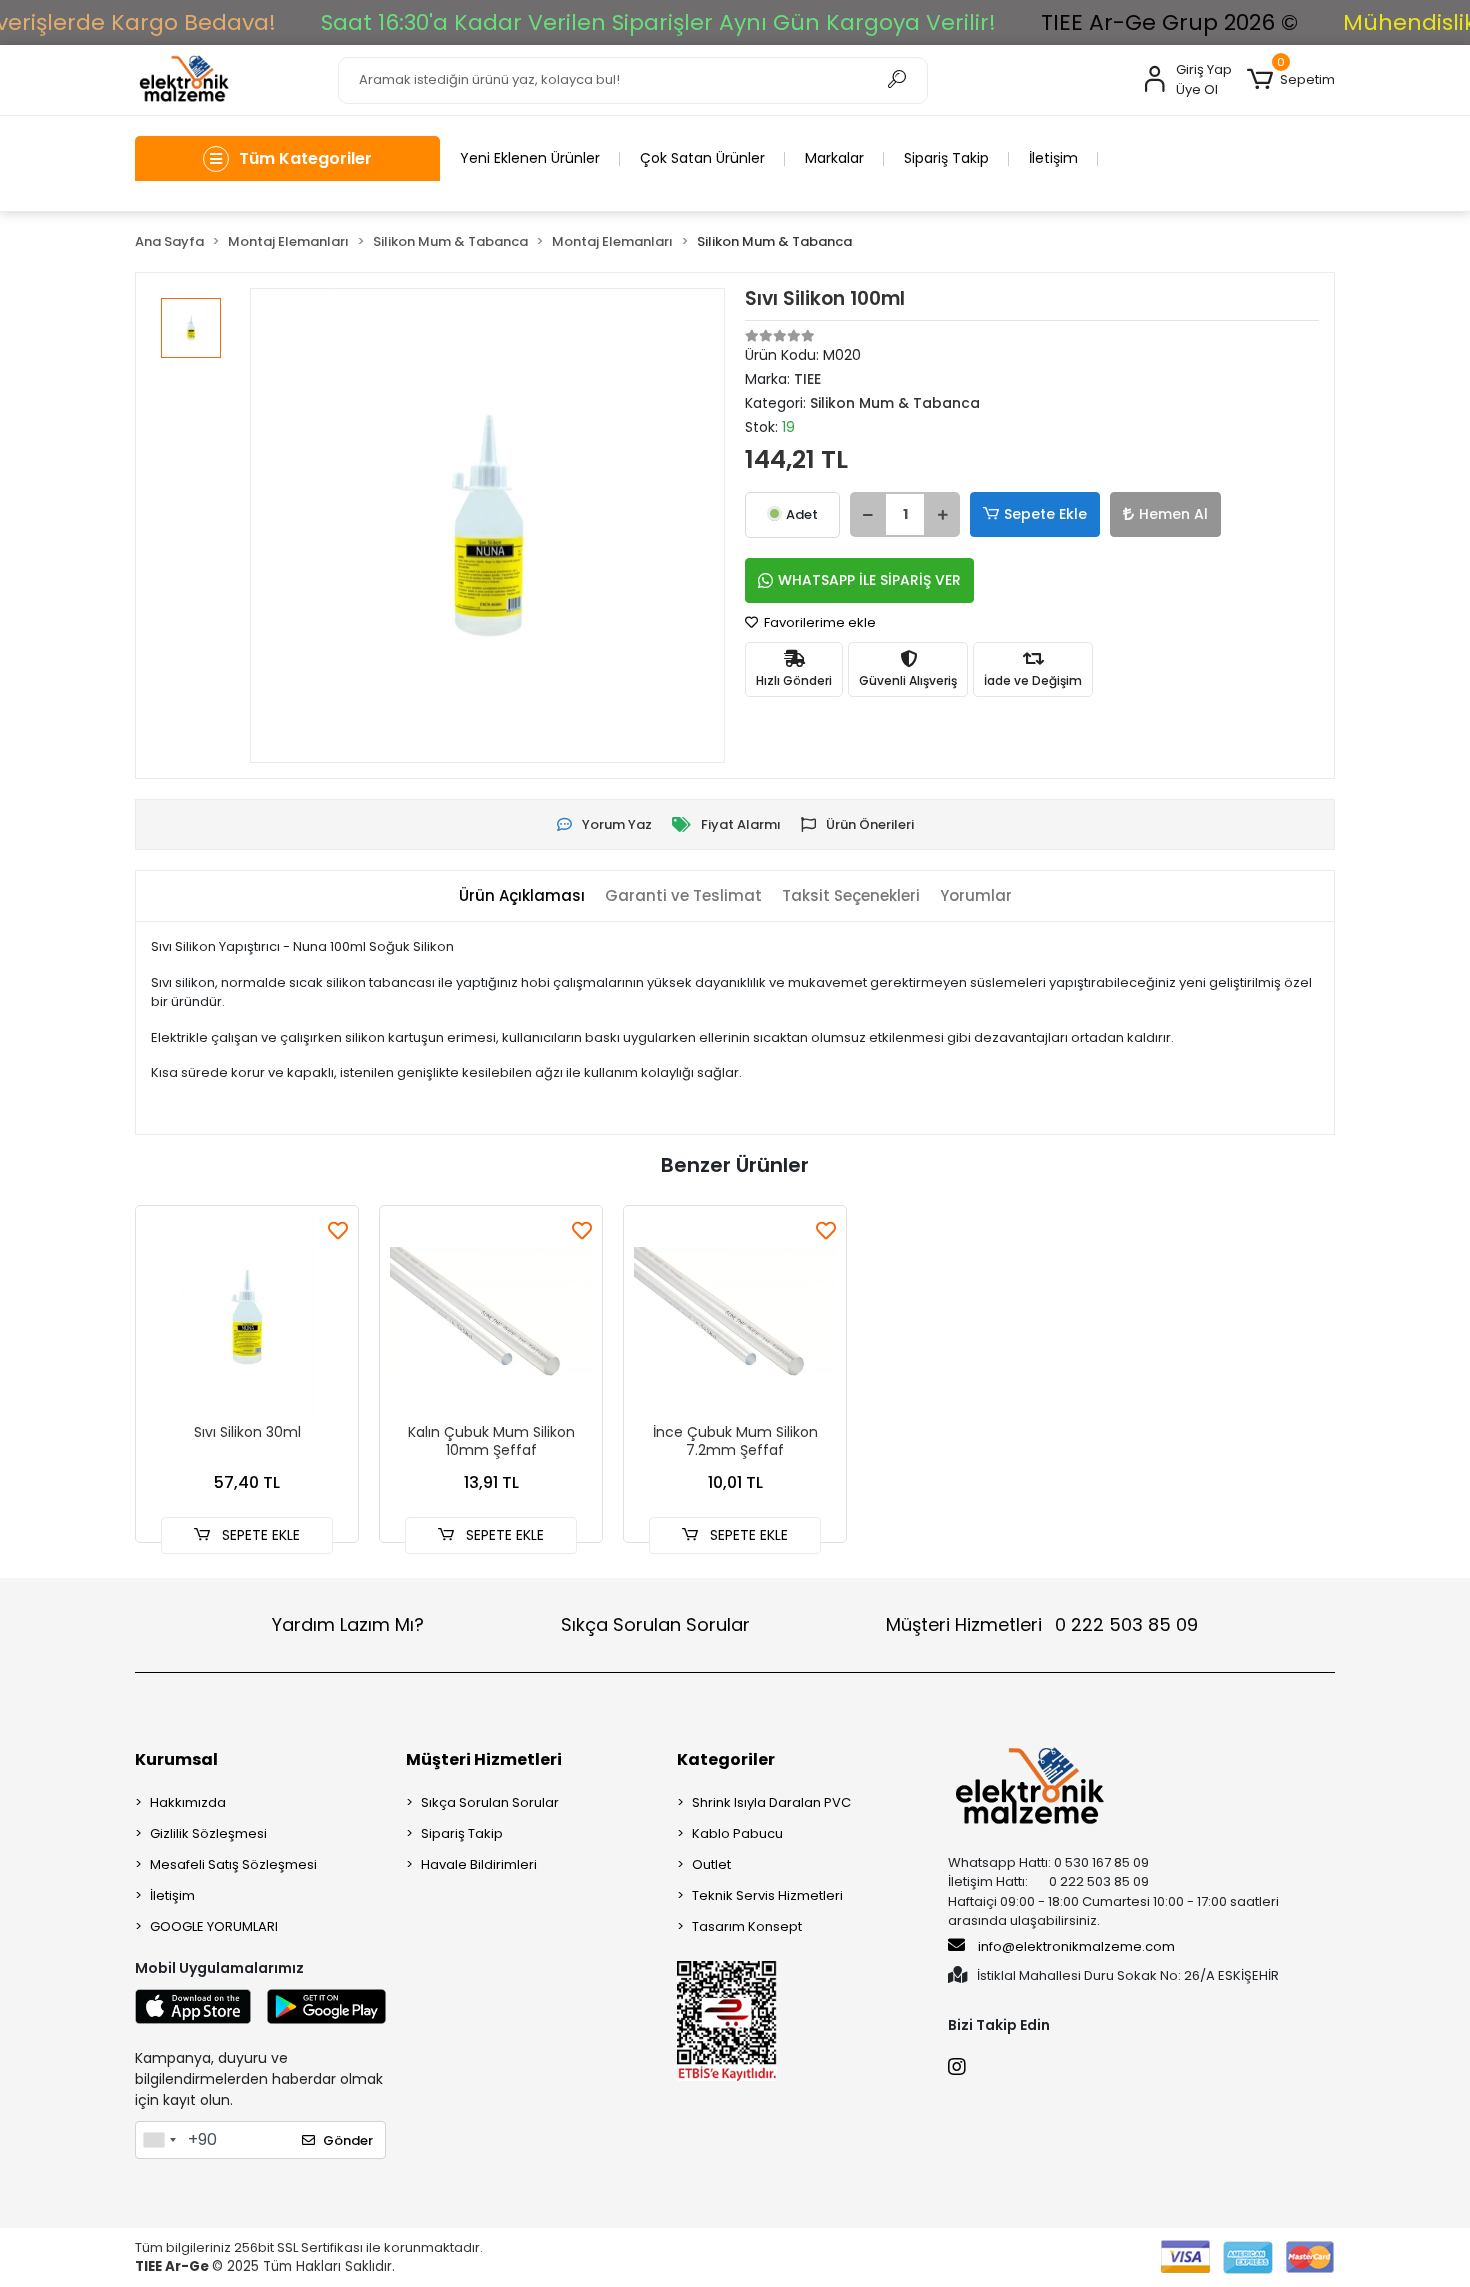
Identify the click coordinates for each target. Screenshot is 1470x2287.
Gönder (348, 2140)
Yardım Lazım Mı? (348, 1624)
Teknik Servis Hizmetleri (767, 1895)
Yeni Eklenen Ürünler (530, 158)
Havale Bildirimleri (479, 1864)
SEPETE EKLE (259, 1535)
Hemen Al (1173, 514)
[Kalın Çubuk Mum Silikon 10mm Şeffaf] (491, 1317)
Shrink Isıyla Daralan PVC (771, 1802)
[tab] (522, 896)
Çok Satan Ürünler (702, 158)
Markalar (834, 158)
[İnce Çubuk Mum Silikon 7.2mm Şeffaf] (735, 1317)
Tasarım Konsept (747, 1926)
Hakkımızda (188, 1802)
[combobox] (159, 2140)
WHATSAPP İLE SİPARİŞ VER (869, 580)
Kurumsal (176, 1759)
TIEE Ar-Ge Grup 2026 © (1169, 22)
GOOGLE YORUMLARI (214, 1926)
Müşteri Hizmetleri (1042, 1624)
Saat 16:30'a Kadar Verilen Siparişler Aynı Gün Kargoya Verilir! (658, 22)
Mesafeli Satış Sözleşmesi (233, 1864)
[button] (1291, 80)
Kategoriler (726, 1759)
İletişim (1053, 158)
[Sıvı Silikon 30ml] (247, 1317)
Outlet (711, 1864)
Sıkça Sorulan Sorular (655, 1624)
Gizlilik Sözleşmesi (208, 1833)
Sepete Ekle (1045, 514)
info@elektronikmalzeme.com (1076, 1946)
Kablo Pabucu (737, 1833)
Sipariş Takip (946, 158)
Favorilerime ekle (818, 622)
